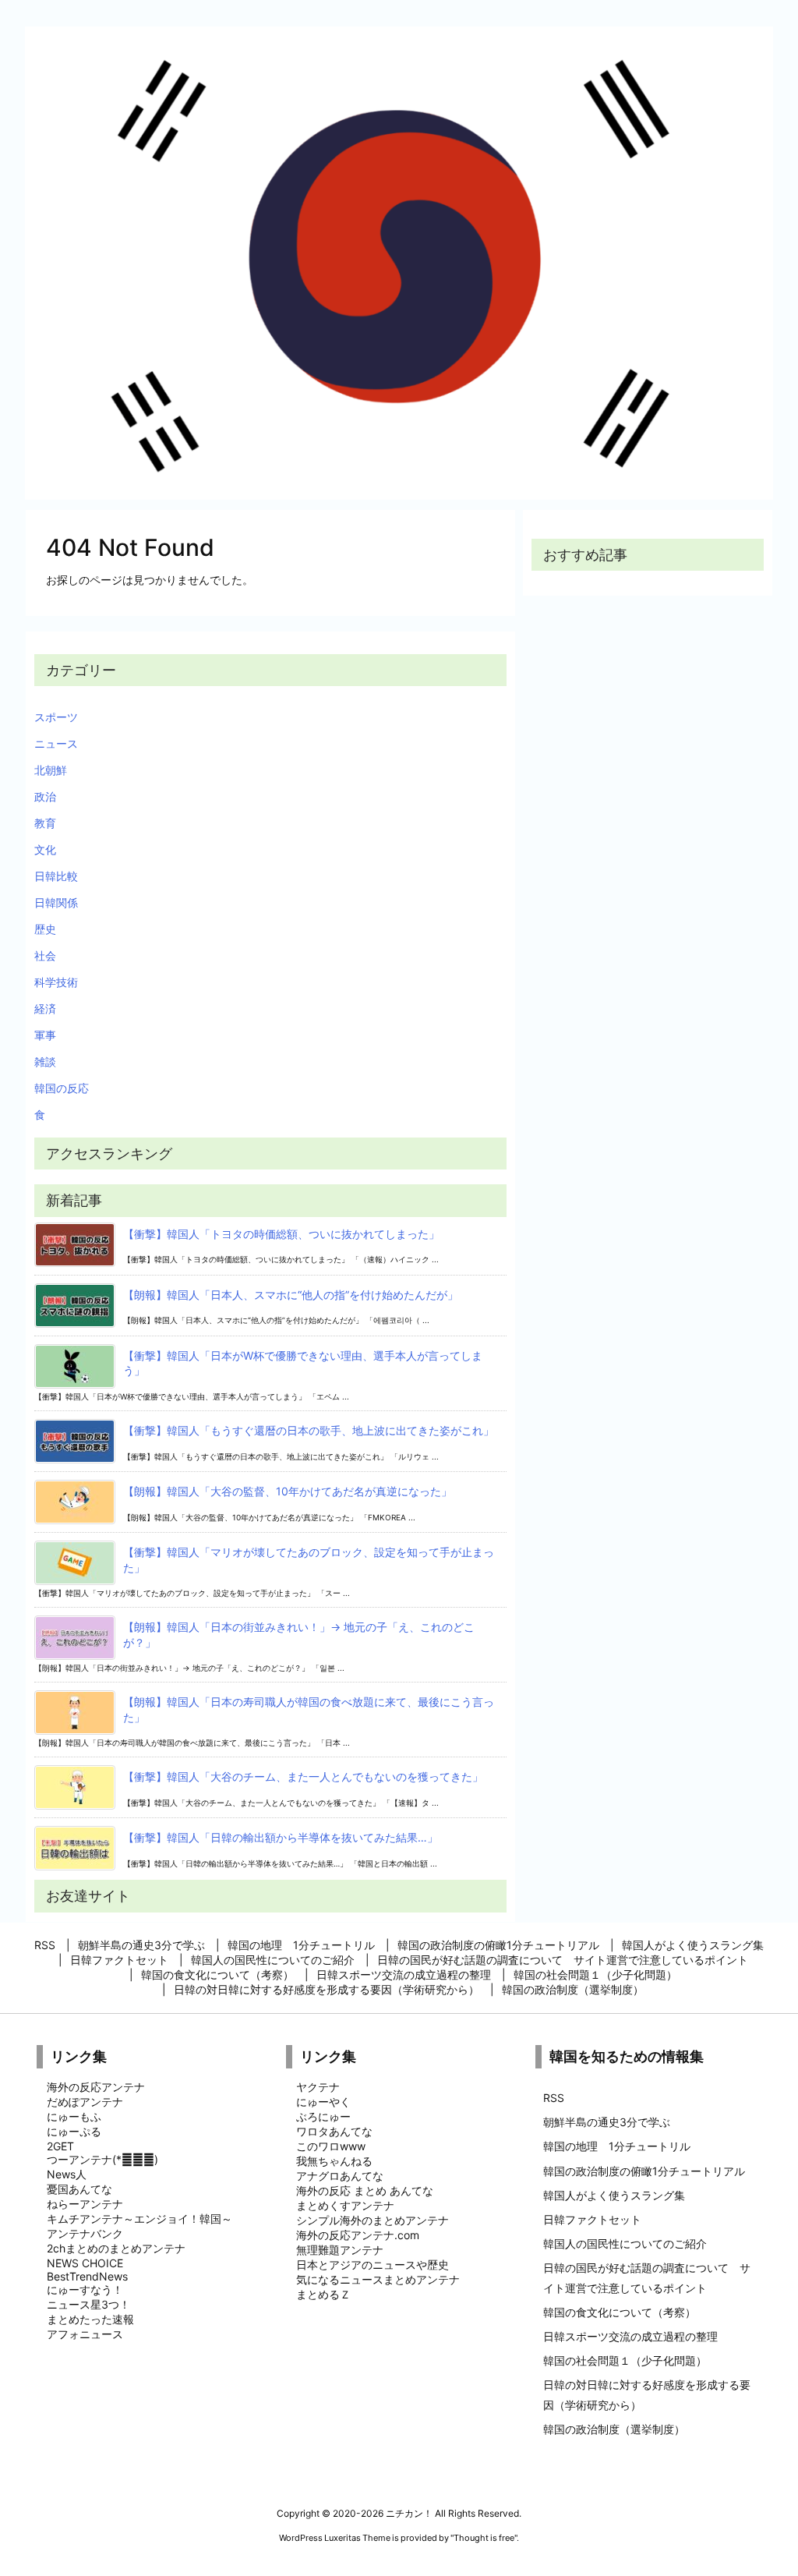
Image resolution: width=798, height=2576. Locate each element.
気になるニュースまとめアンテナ (378, 2279)
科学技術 (56, 982)
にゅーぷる (74, 2131)
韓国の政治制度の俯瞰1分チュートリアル (644, 2171)
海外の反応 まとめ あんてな (365, 2190)
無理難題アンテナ (340, 2250)
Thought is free (484, 2538)
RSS (554, 2098)
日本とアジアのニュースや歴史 (373, 2265)
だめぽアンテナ (85, 2102)
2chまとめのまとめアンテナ (116, 2248)
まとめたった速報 (90, 2319)
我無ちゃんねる (334, 2161)
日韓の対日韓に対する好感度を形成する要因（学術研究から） (647, 2394)
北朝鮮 (51, 770)
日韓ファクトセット (592, 2219)
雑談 (45, 1062)
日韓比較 (56, 876)
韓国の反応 (62, 1088)
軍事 (45, 1035)
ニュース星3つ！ (88, 2304)
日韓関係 (56, 902)
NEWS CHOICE (85, 2263)
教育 (45, 823)
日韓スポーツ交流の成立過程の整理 (630, 2336)
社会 (45, 955)
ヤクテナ (318, 2087)
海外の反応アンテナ (96, 2087)
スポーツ (56, 717)
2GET (60, 2146)
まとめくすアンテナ (345, 2205)
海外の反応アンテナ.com (358, 2235)
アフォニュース (85, 2334)
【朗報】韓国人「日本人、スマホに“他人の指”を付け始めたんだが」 (291, 1295)
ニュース (56, 743)
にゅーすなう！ (85, 2289)
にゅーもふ (74, 2116)
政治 (45, 796)
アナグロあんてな (340, 2176)
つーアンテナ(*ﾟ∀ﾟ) (102, 2159)
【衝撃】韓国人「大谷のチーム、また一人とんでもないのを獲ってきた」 (303, 1776)
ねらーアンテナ (85, 2204)
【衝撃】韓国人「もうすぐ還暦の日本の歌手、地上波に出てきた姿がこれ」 (309, 1430)
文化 (45, 849)
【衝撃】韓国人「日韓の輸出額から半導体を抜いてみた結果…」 (281, 1837)
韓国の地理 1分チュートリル (617, 2146)
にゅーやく (323, 2102)
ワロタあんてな (334, 2131)
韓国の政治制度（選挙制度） (614, 2429)
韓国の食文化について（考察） (620, 2312)
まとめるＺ (323, 2294)
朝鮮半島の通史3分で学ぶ (607, 2122)
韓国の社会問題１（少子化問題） (625, 2360)
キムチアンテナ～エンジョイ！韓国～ (139, 2219)
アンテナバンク (85, 2233)
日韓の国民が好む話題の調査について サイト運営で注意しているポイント (647, 2277)
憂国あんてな (79, 2189)
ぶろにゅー (323, 2116)
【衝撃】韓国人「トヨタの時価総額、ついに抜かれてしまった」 (281, 1234)
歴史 (45, 929)
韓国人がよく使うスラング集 (614, 2195)
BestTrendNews (87, 2276)
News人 (67, 2174)
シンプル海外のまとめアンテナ (373, 2220)
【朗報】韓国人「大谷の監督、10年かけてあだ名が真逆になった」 (288, 1491)
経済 (45, 1008)
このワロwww (331, 2146)
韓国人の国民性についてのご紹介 (625, 2243)
